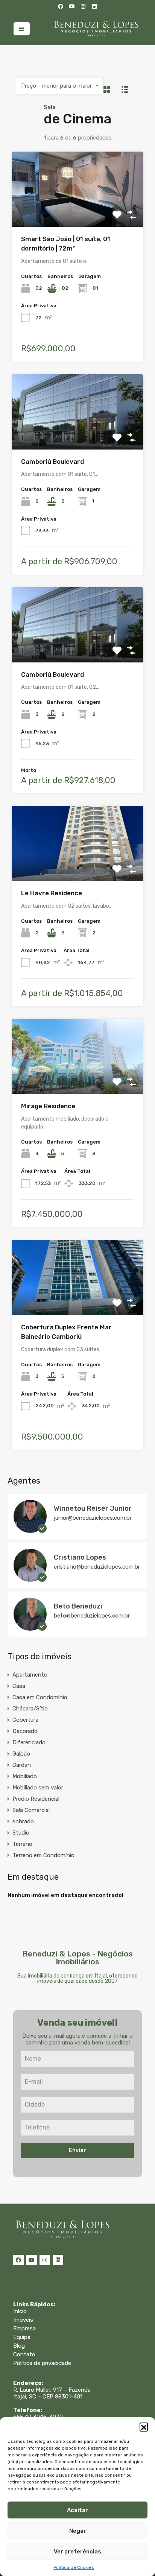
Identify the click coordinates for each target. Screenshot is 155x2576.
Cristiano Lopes (80, 1557)
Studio (21, 1833)
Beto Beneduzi (78, 1606)
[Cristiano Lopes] (30, 1578)
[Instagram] (83, 6)
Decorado (25, 1731)
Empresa (24, 2328)
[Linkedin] (94, 6)
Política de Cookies (74, 2567)
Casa (19, 1686)
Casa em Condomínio (40, 1697)
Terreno (22, 1844)
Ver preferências (77, 2552)
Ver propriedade (77, 212)
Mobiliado (25, 1776)
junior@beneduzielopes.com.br (93, 1518)
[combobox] (59, 86)
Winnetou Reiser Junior (93, 1508)
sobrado (23, 1821)
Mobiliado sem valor (38, 1788)
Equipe (22, 2337)
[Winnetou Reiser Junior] (30, 1529)
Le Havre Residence (52, 893)
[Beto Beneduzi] (30, 1627)
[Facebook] (61, 6)
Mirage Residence (48, 1106)
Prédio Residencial (36, 1799)
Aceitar (77, 2510)
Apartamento (30, 1675)
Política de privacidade (42, 2363)
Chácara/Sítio (30, 1709)
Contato (24, 2354)
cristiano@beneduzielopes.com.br (97, 1567)
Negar (78, 2531)
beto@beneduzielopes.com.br (92, 1616)
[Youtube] (72, 6)
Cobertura (25, 1720)
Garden (22, 1765)
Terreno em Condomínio (43, 1855)
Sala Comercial (31, 1810)
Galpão (21, 1754)
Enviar (77, 2150)
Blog (19, 2346)
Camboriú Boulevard (52, 462)
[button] (144, 2427)
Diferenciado (29, 1742)
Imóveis (23, 2320)
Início (20, 2311)
